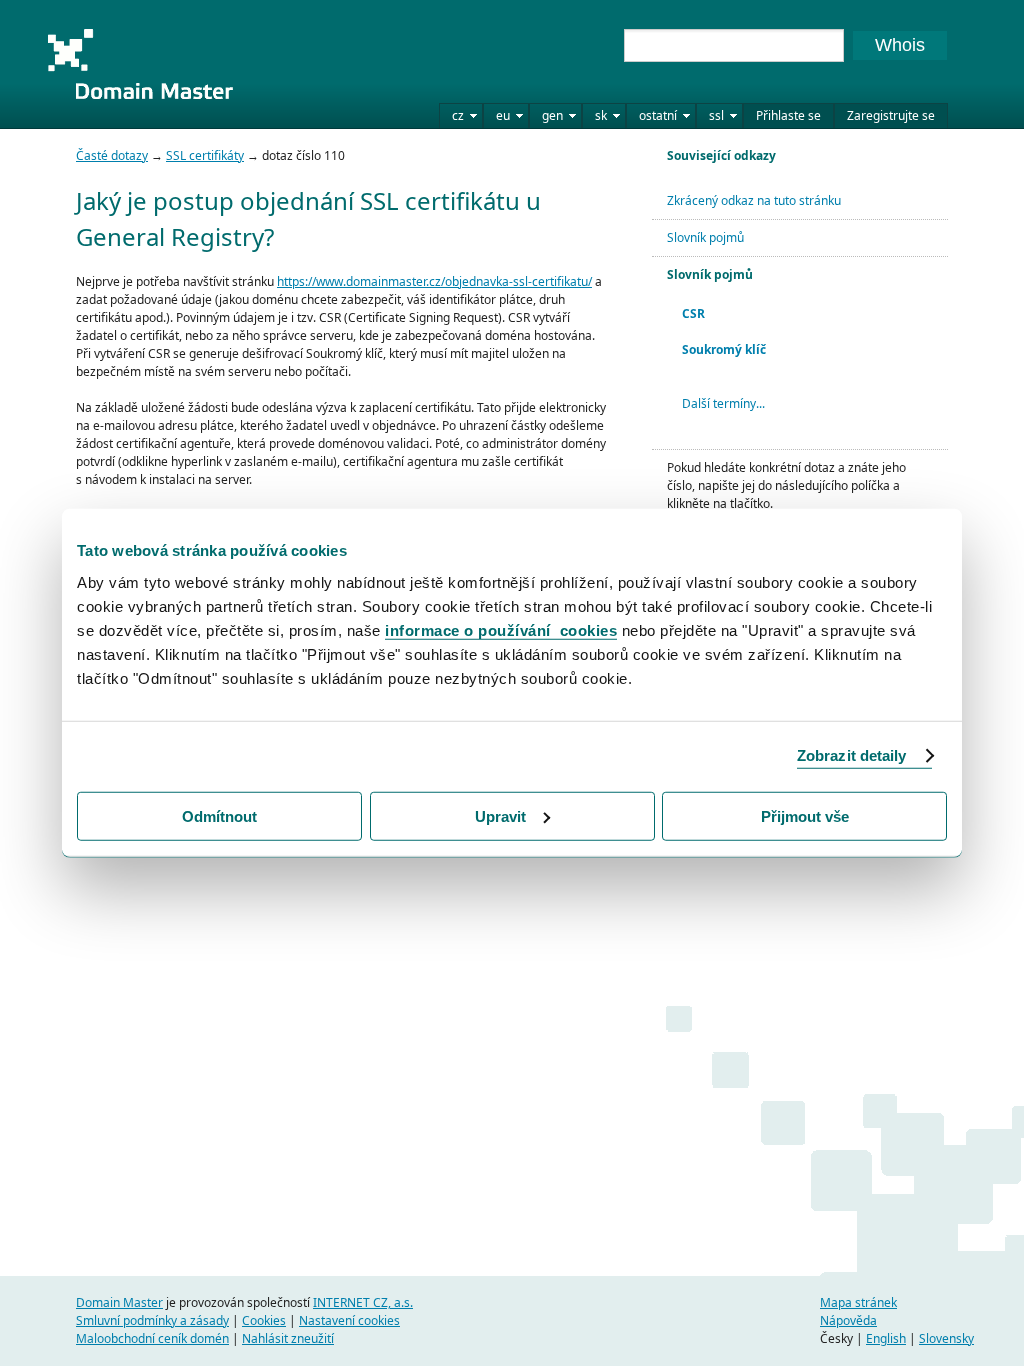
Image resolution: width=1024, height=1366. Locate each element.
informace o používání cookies (501, 629)
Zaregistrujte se (891, 115)
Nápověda (848, 1320)
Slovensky (946, 1338)
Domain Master (140, 64)
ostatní (658, 115)
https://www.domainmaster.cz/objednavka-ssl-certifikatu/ (434, 281)
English (886, 1338)
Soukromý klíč (724, 349)
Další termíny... (723, 403)
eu (503, 115)
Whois (900, 45)
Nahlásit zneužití (288, 1338)
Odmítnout (219, 815)
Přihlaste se (788, 115)
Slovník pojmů (705, 237)
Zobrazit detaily (852, 755)
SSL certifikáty (205, 155)
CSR (693, 313)
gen (552, 115)
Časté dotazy (112, 155)
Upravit (500, 815)
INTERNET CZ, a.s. (363, 1302)
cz (458, 115)
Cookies (264, 1320)
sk (601, 115)
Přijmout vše (805, 815)
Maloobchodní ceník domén (152, 1338)
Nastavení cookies (349, 1320)
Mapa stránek (858, 1302)
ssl (716, 115)
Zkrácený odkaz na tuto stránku (754, 200)
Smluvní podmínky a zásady (152, 1320)
